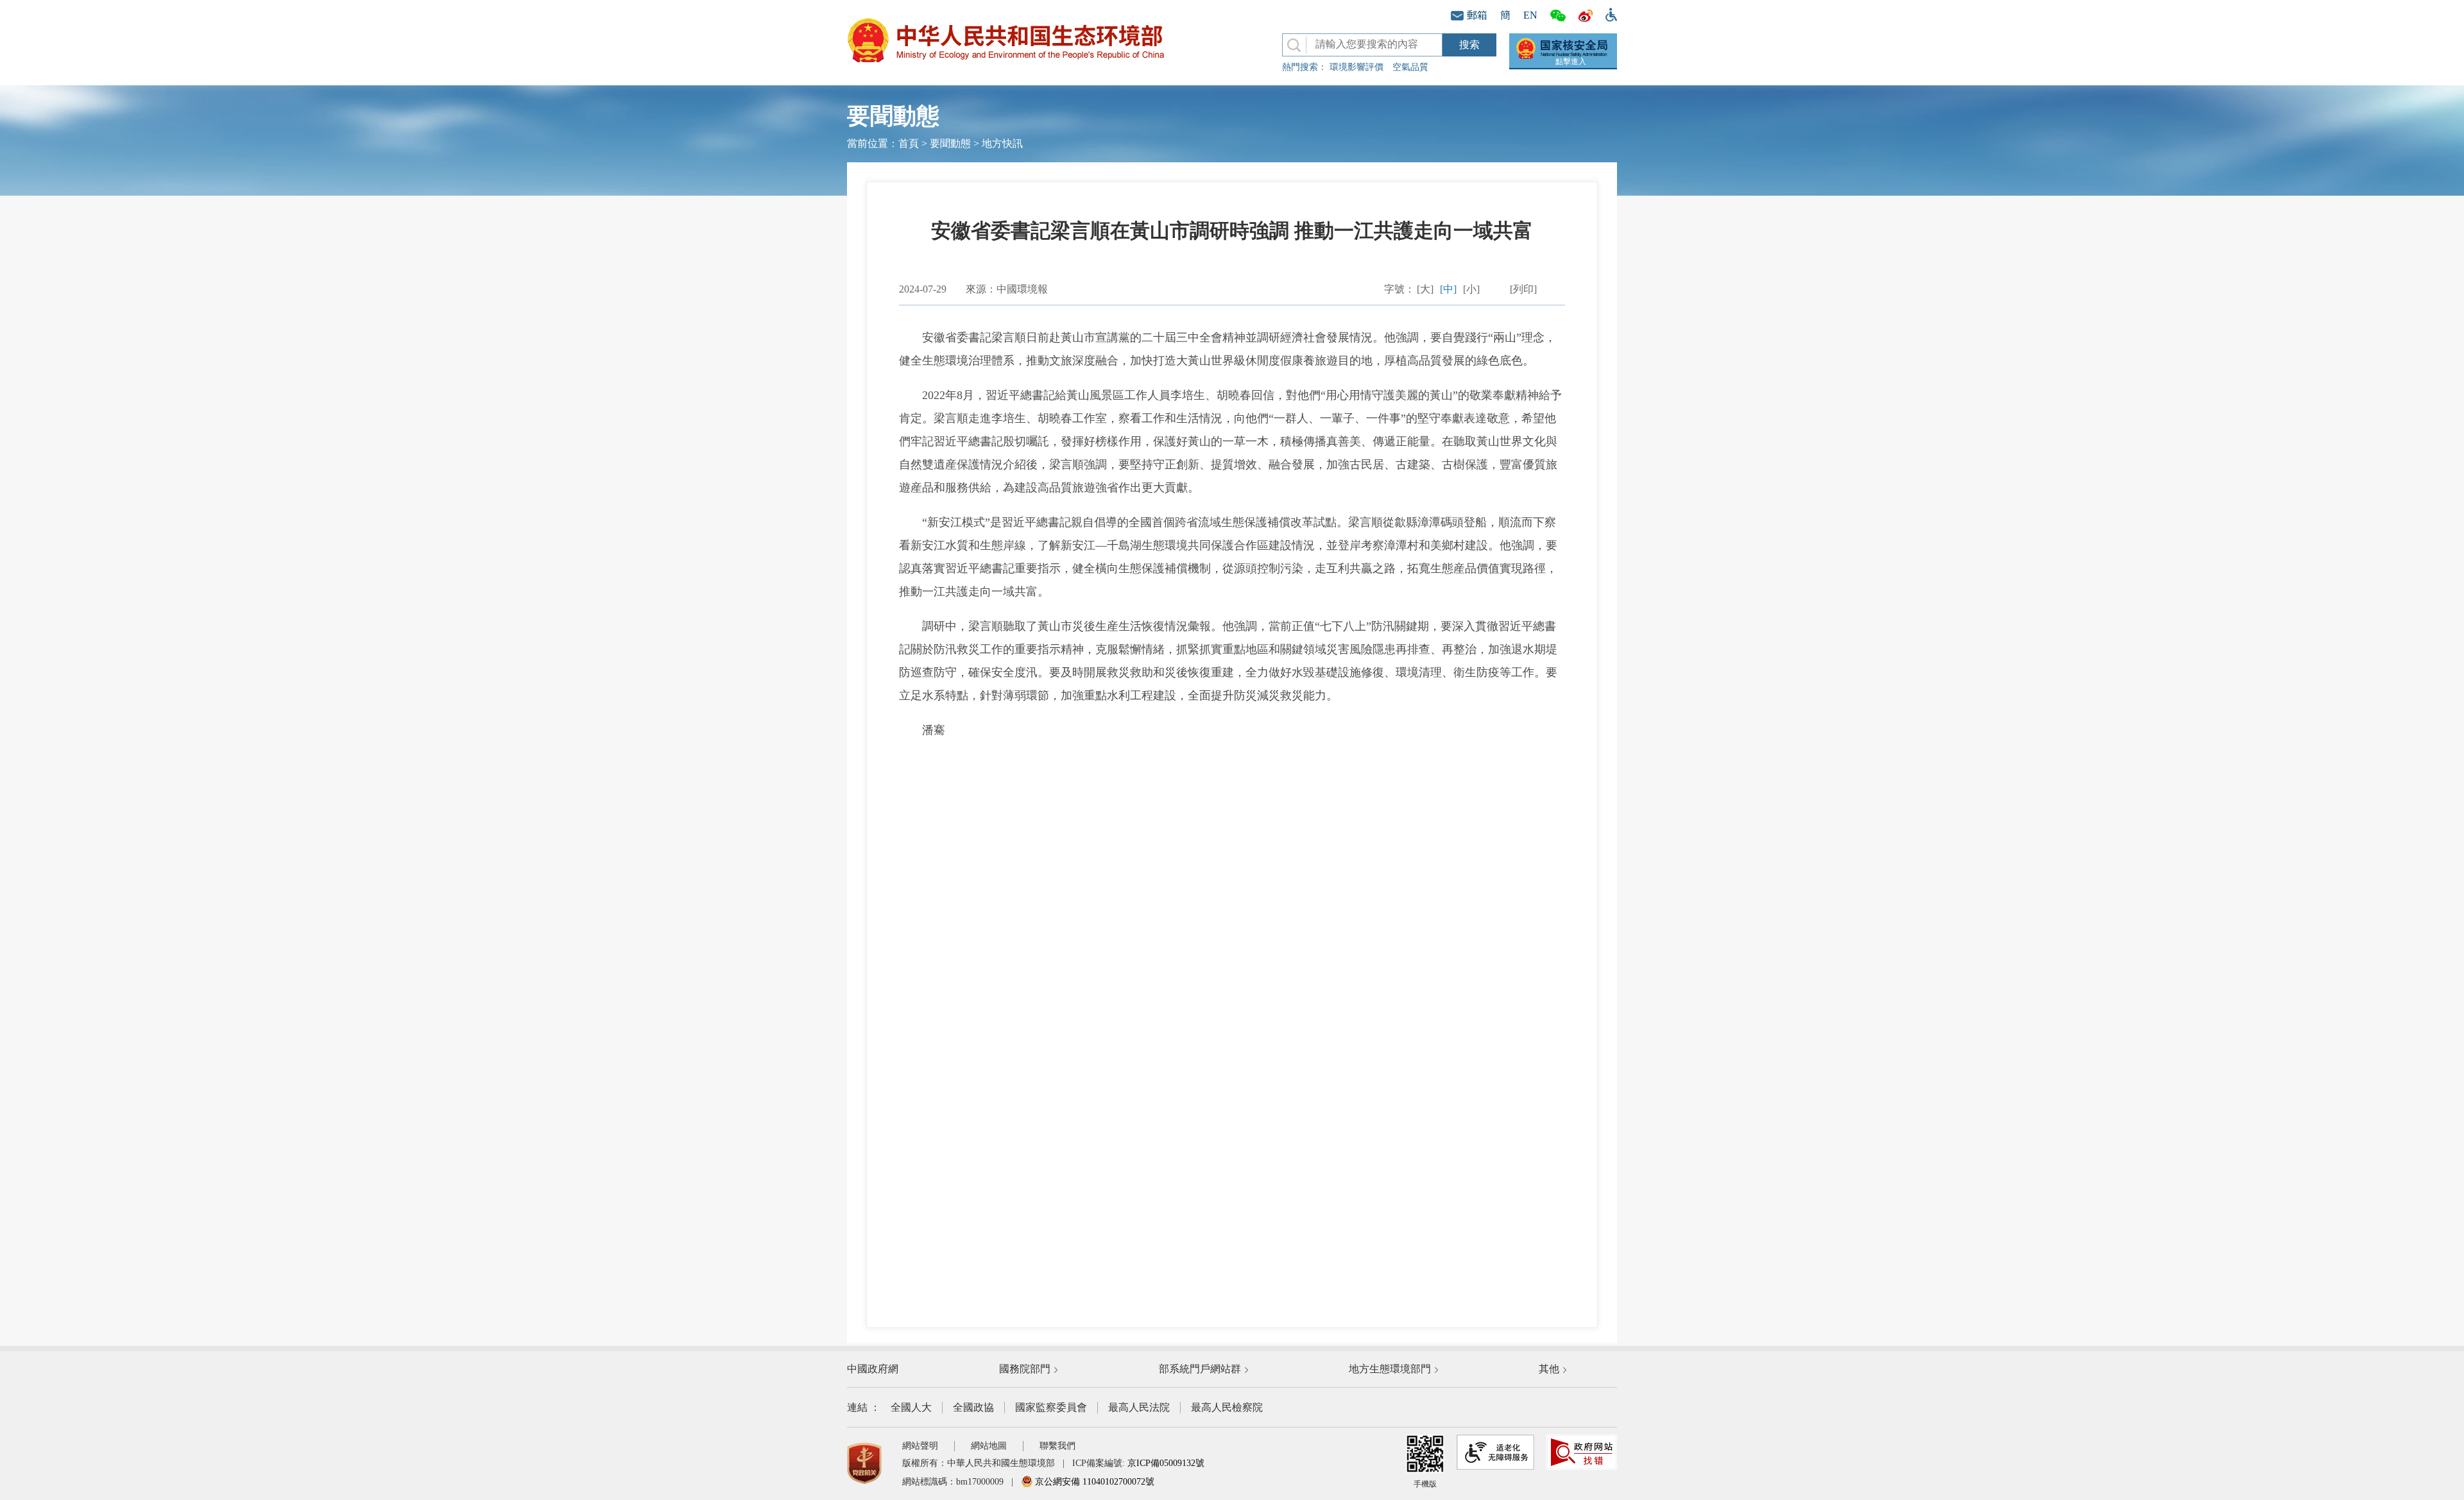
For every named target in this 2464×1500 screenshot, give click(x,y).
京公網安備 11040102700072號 (1093, 1482)
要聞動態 (950, 143)
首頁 (909, 143)
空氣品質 (1410, 67)
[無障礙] (1608, 13)
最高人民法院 (1139, 1407)
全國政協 (973, 1407)
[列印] (1523, 289)
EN (1530, 15)
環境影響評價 (1356, 67)
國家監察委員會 (1051, 1407)
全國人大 (911, 1407)
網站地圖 (989, 1446)
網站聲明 (920, 1446)
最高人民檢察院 (1227, 1407)
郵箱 (1477, 15)
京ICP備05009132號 (1166, 1463)
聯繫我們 (1057, 1446)
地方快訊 (1002, 143)
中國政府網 (873, 1369)
